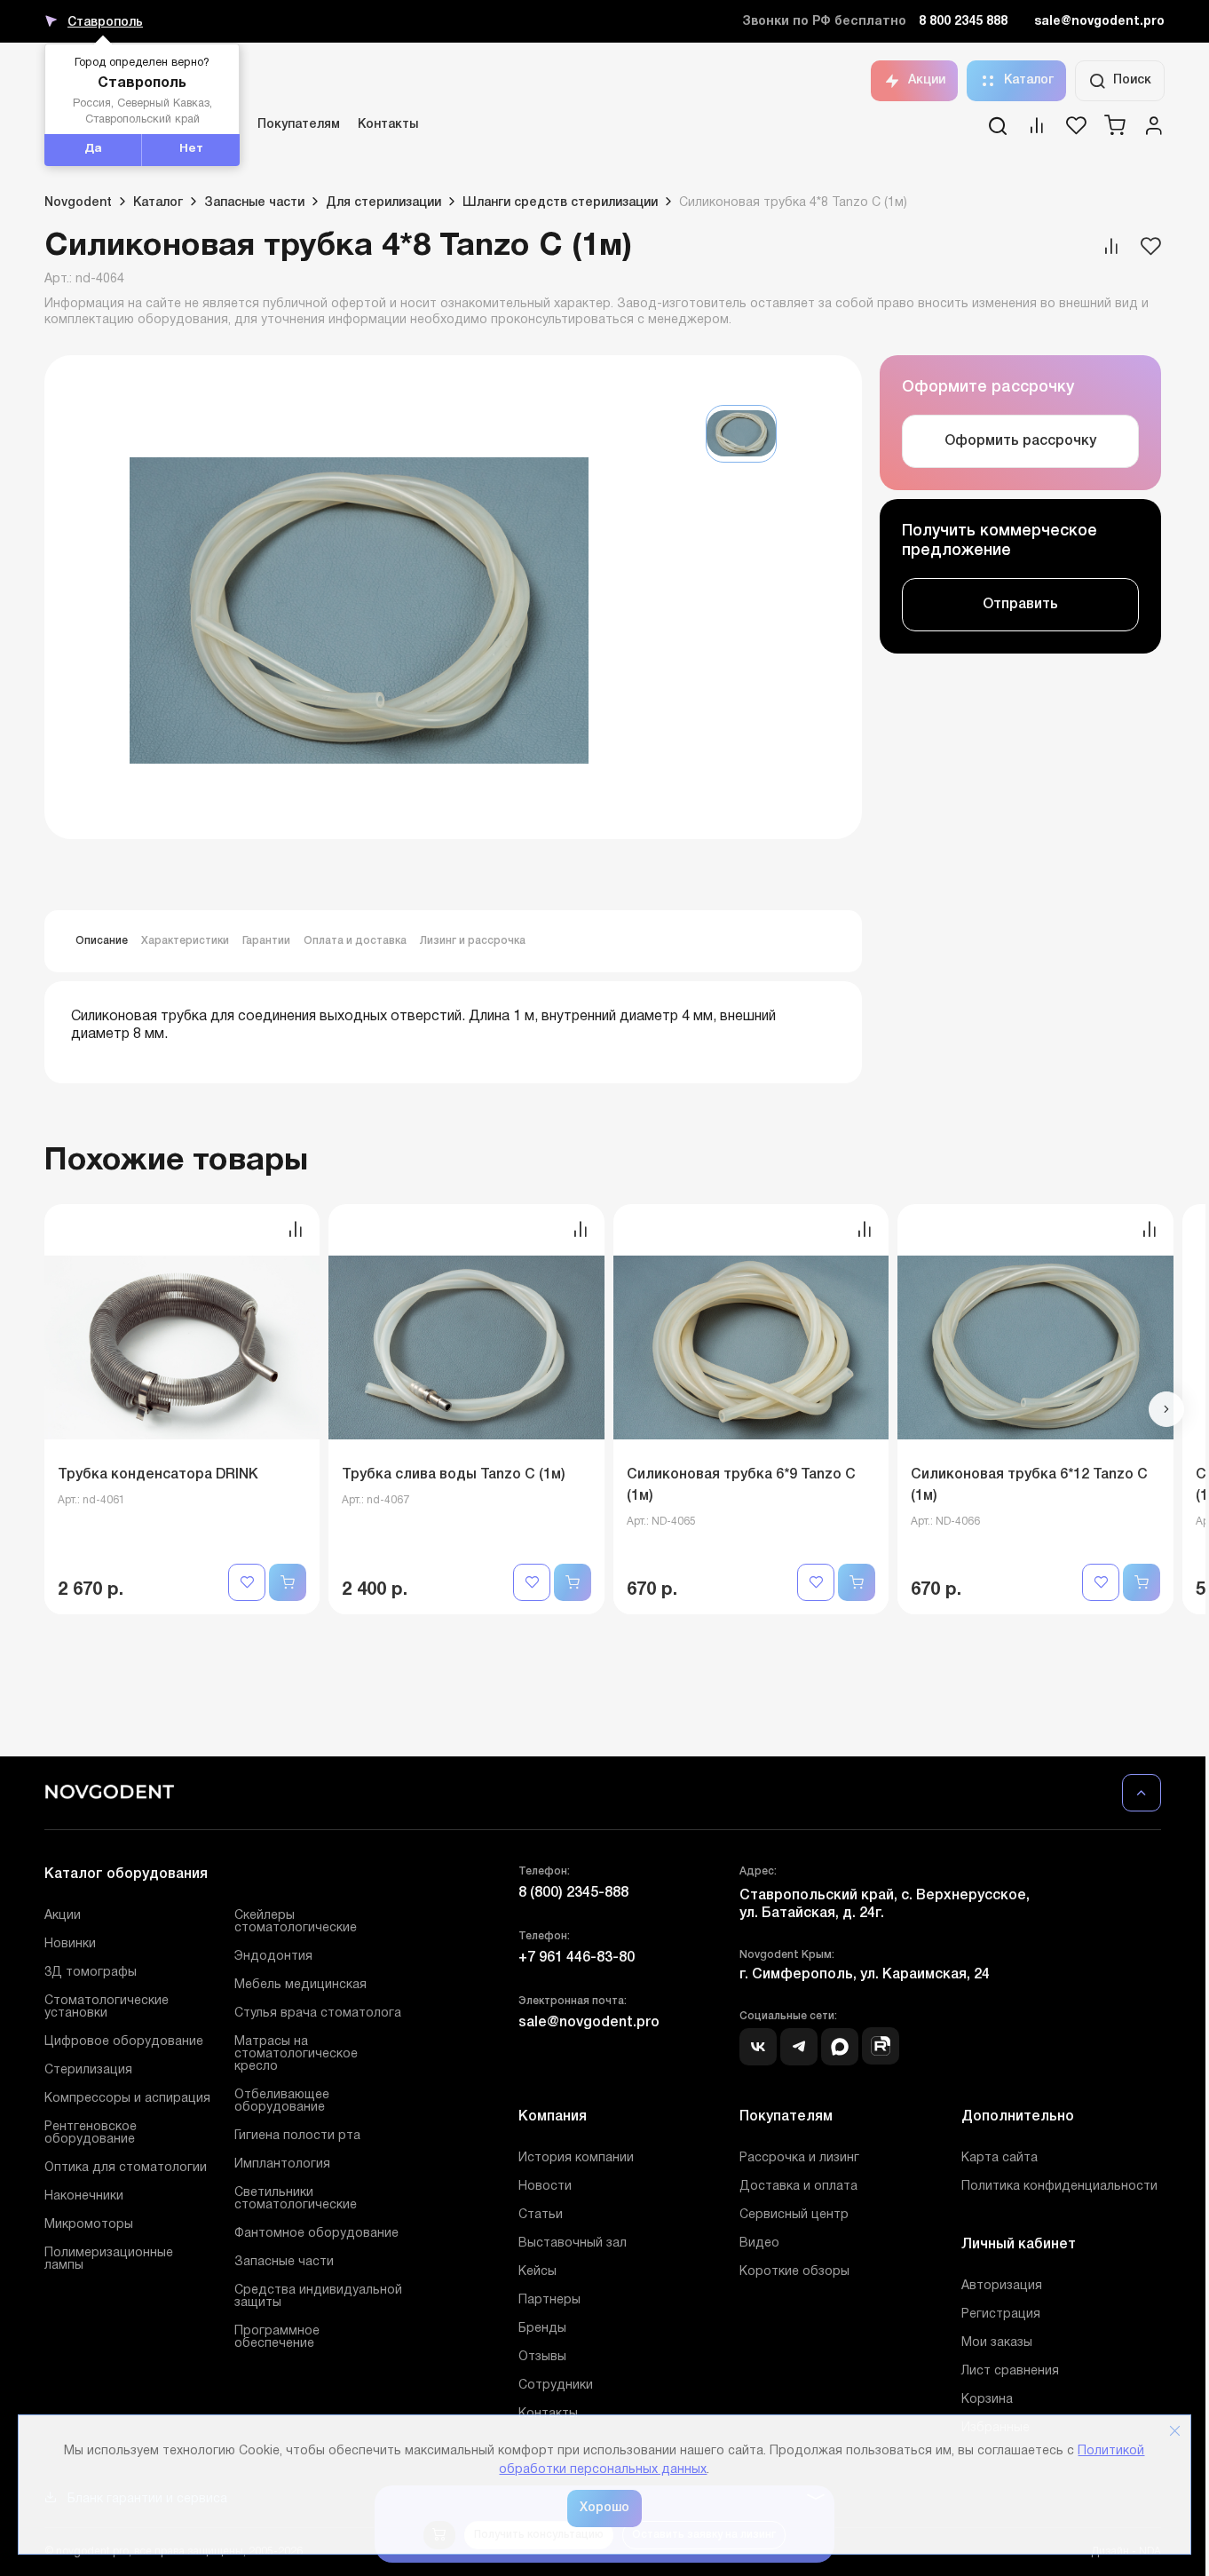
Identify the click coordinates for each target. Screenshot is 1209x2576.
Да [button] (93, 149)
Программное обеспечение (277, 2338)
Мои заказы (997, 2343)
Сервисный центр (794, 2215)
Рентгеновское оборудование (91, 2133)
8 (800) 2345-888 (573, 1893)
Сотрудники (556, 2386)
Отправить (1020, 605)
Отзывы (542, 2357)
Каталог (1029, 80)
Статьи (541, 2215)
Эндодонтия (273, 1957)
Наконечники (84, 2196)
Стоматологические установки (107, 2007)
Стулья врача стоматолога (318, 2013)
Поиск (1132, 80)
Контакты (388, 125)
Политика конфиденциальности (1059, 2187)
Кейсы (537, 2272)
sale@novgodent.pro (1099, 22)
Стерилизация (88, 2070)
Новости (545, 2187)
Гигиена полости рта (297, 2136)
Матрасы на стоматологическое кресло (296, 2054)
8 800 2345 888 (963, 22)
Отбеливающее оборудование (282, 2101)
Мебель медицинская (300, 1985)
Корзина (987, 2400)
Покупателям (299, 125)
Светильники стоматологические (296, 2199)
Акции (927, 80)
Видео (759, 2243)
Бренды (542, 2329)
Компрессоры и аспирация (127, 2099)
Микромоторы (89, 2225)
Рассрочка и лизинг (799, 2158)
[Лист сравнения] (1037, 131)
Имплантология (282, 2164)
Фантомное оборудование (316, 2234)
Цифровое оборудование (124, 2042)
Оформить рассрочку (1020, 441)
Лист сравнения (1010, 2371)
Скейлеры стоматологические (296, 1922)
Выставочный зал (573, 2243)
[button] (1166, 1409)
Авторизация (1002, 2286)
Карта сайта (1000, 2158)
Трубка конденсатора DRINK (158, 1475)
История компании (576, 2158)
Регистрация (1001, 2314)
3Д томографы (91, 1973)
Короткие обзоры (794, 2272)
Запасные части (284, 2262)
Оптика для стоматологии (126, 2168)
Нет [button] (191, 149)
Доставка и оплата (798, 2187)
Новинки (70, 1944)
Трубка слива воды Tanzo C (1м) (454, 1475)
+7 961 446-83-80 (577, 1958)
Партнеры (549, 2300)
